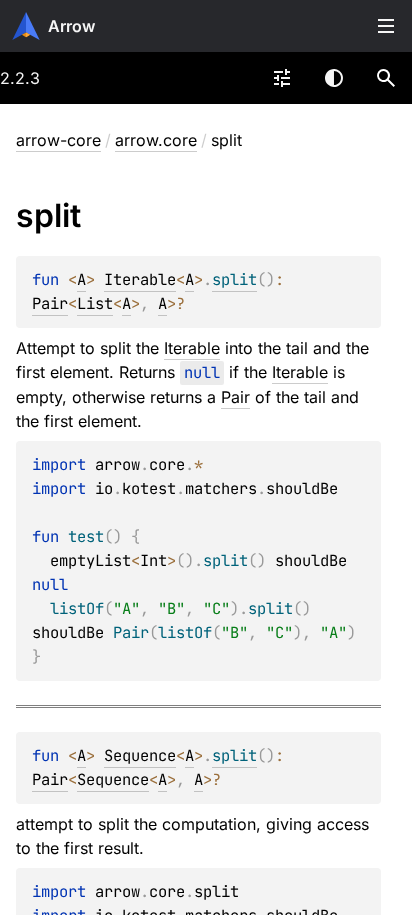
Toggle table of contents (386, 26)
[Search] (386, 78)
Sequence (140, 755)
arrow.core (156, 140)
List (95, 303)
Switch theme (334, 78)
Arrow (71, 26)
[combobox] (282, 78)
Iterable (140, 279)
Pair (50, 303)
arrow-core (58, 140)
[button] (386, 78)
